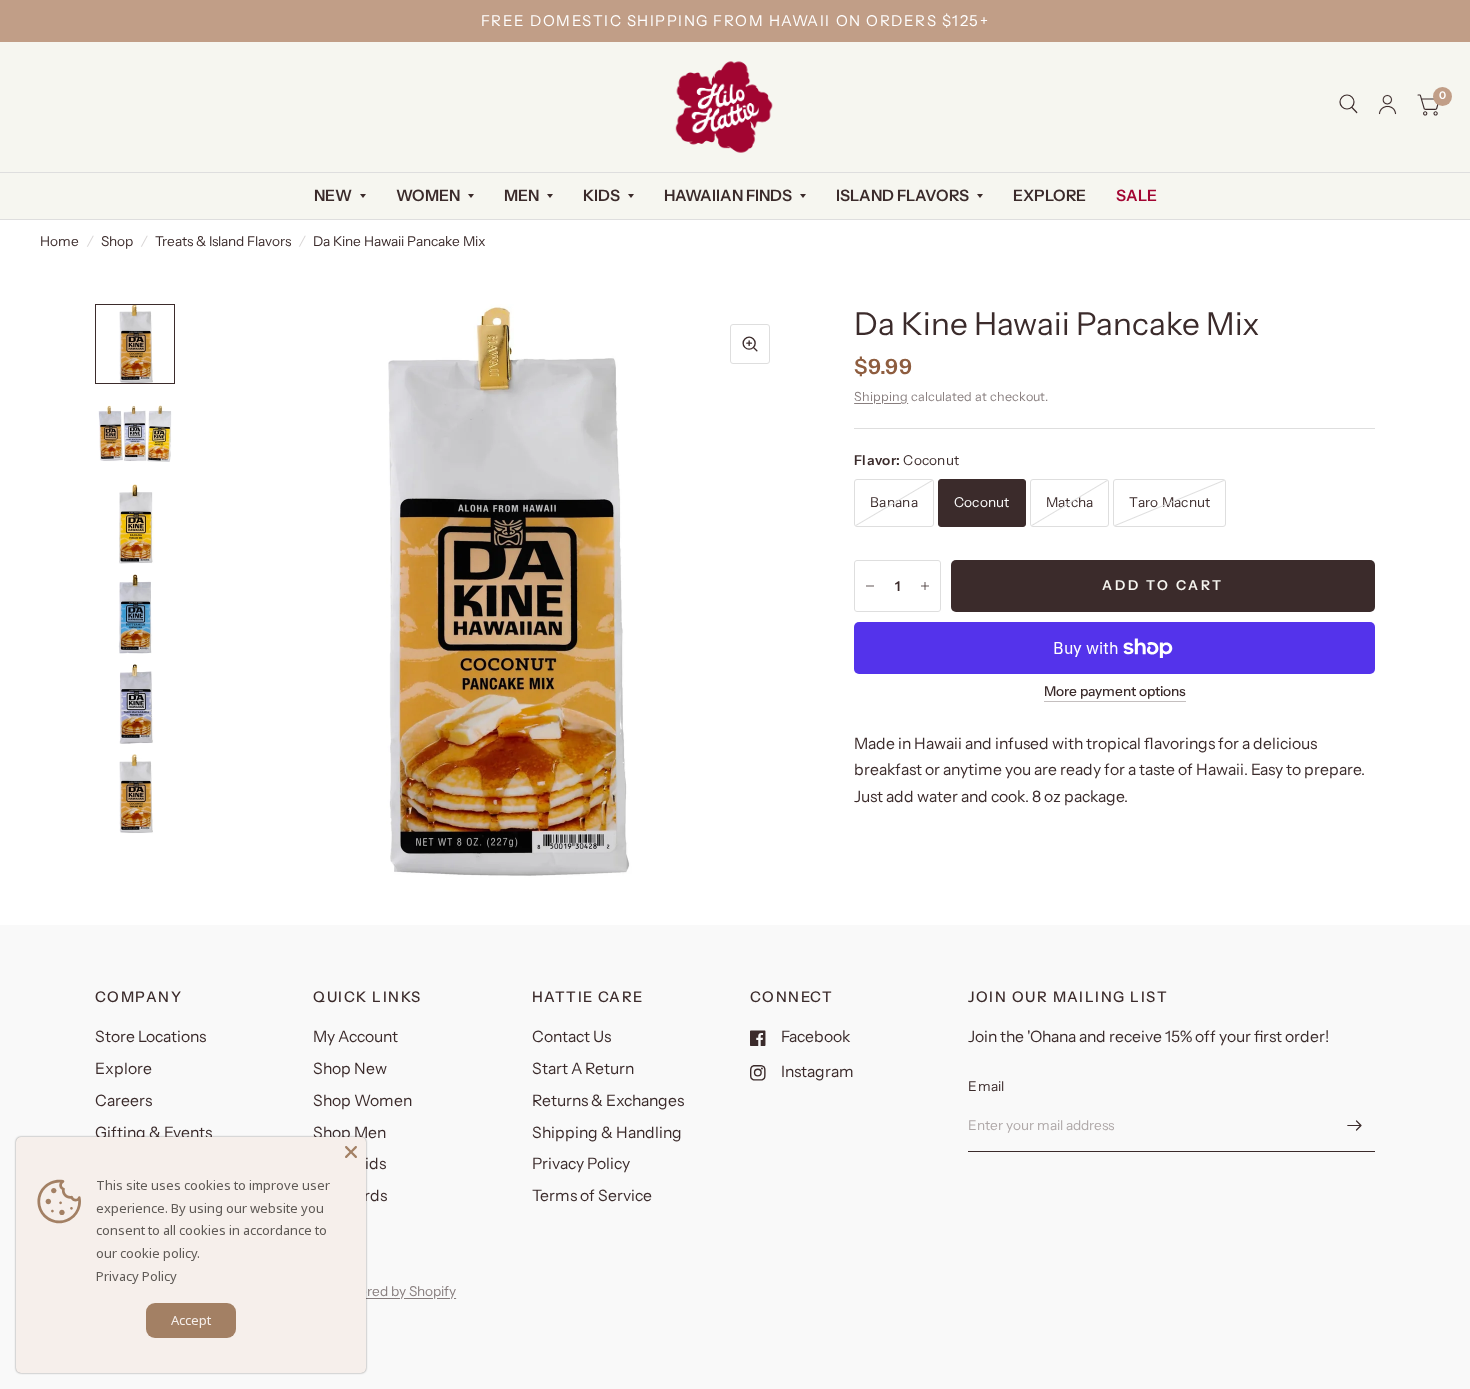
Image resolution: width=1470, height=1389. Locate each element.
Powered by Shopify (394, 1291)
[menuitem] (340, 196)
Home (59, 241)
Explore (1049, 195)
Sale (1136, 195)
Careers (123, 1100)
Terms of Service (592, 1195)
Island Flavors (902, 195)
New (333, 195)
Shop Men (349, 1132)
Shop (117, 241)
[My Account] (1387, 104)
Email (986, 1086)
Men (521, 195)
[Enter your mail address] (1355, 1126)
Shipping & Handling (607, 1132)
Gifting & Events (153, 1132)
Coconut (982, 502)
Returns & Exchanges (608, 1100)
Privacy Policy (581, 1163)
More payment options (1115, 691)
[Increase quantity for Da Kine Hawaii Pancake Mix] (925, 586)
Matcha (1070, 502)
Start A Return (583, 1068)
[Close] (351, 1152)
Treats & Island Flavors (223, 241)
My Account (355, 1036)
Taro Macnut (1169, 502)
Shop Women (362, 1100)
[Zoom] (750, 344)
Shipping (881, 396)
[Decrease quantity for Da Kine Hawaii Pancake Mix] (870, 586)
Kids (601, 195)
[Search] (1348, 104)
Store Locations (150, 1036)
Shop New (350, 1068)
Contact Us (571, 1036)
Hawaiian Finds (728, 195)
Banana (894, 502)
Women (428, 195)
